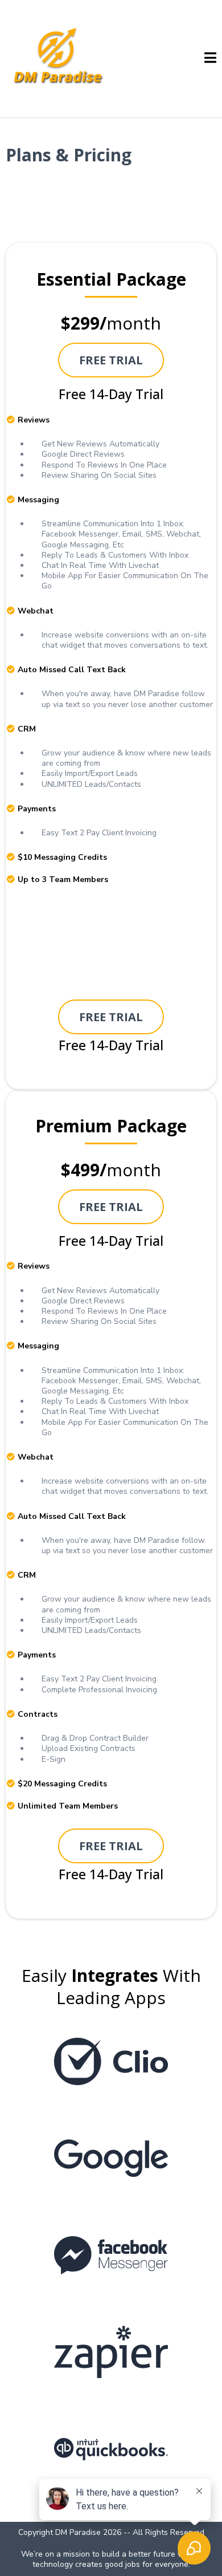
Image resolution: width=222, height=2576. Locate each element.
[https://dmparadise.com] (59, 58)
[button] (210, 59)
